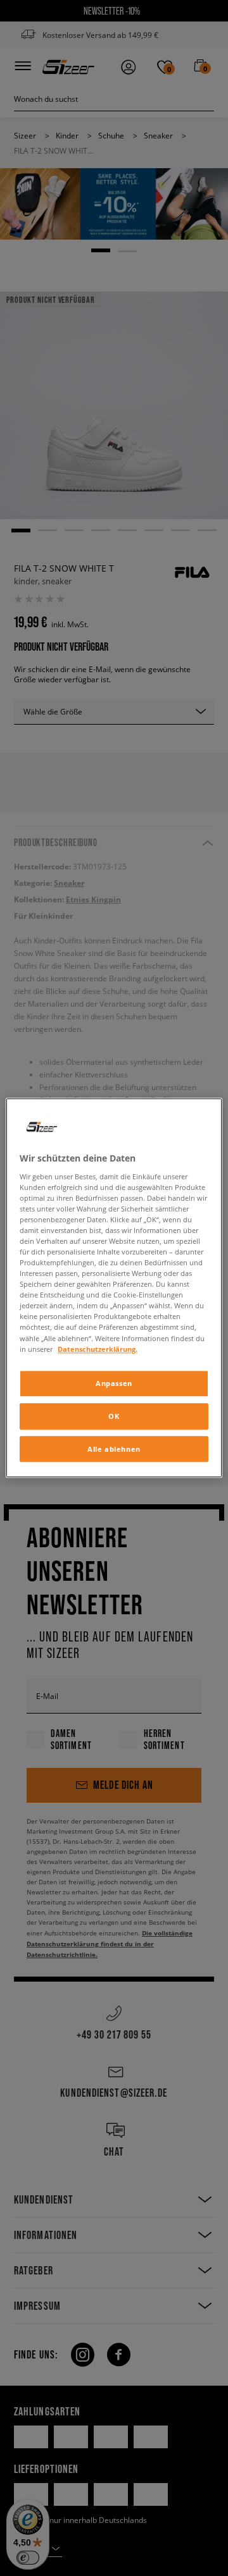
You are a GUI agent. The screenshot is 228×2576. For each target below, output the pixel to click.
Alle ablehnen (114, 1449)
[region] (114, 1288)
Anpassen (114, 1383)
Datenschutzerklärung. (98, 1349)
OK (114, 1416)
